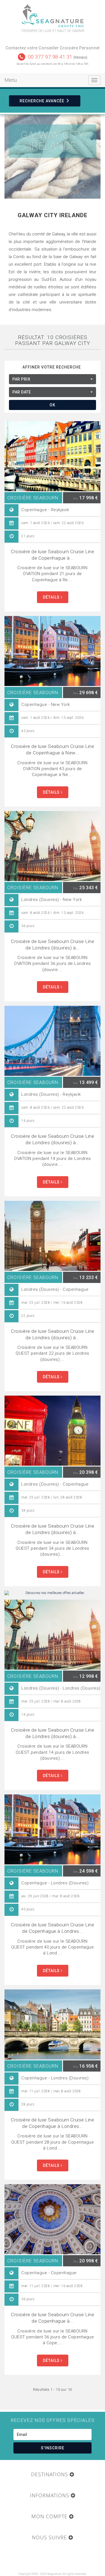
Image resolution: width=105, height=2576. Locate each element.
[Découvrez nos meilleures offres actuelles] (53, 1593)
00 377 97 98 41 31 (50, 57)
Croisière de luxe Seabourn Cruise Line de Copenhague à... (53, 555)
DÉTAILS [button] (52, 597)
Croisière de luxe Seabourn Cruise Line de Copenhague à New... (53, 750)
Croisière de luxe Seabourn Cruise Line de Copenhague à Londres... (53, 1928)
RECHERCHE (42, 101)
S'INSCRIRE (53, 2448)
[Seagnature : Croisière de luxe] (53, 16)
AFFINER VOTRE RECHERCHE (52, 367)
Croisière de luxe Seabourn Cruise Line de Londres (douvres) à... (53, 945)
